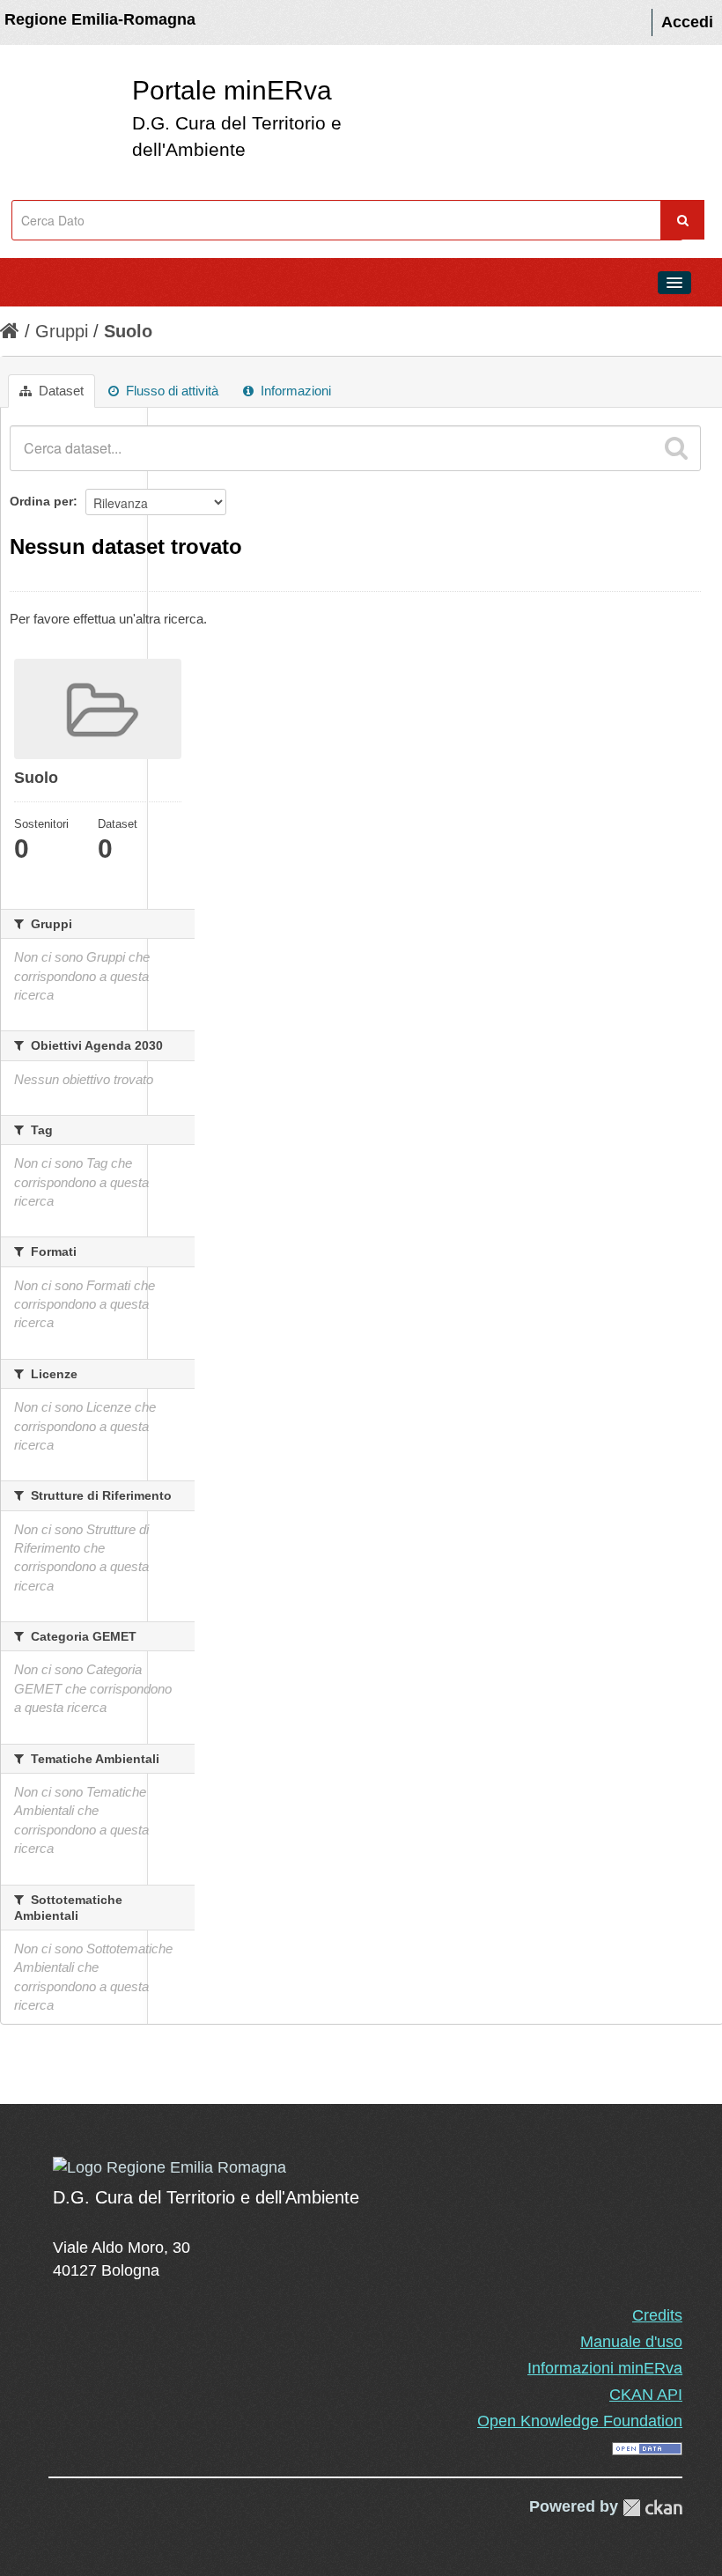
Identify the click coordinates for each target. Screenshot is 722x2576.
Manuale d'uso (631, 2342)
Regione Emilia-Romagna (100, 19)
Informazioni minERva (605, 2368)
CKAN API (646, 2395)
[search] (676, 448)
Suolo (128, 331)
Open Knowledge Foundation (580, 2421)
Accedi (687, 22)
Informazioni (294, 391)
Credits (657, 2315)
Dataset (59, 391)
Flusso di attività (170, 391)
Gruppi (62, 331)
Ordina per (41, 501)
